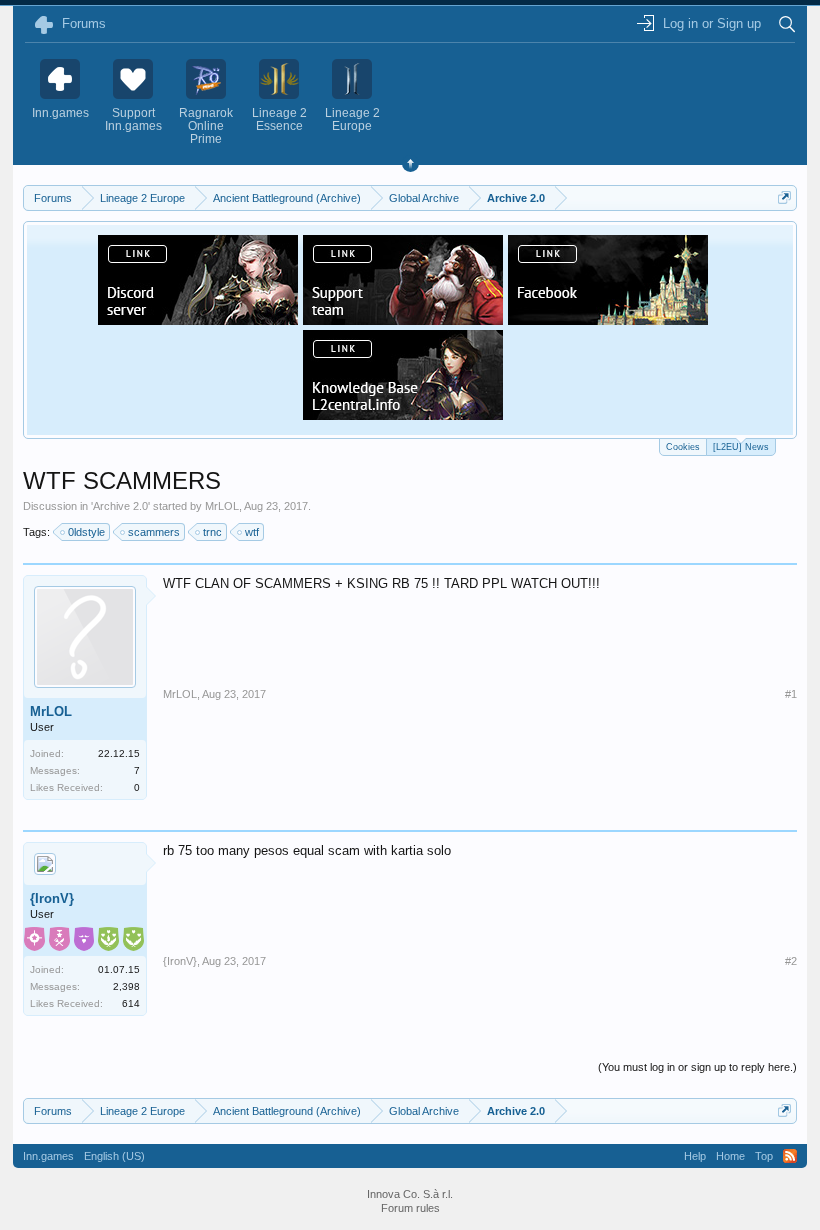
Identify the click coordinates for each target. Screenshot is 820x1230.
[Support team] (403, 319)
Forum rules (410, 1208)
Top (764, 1156)
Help (695, 1156)
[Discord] (198, 319)
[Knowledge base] (403, 414)
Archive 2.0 (120, 506)
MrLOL (222, 506)
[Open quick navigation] (784, 197)
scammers (154, 532)
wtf (252, 532)
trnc (212, 532)
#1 (791, 694)
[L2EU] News (741, 447)
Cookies (683, 447)
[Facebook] (608, 319)
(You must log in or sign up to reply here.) (697, 1067)
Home (730, 1156)
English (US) (114, 1156)
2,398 (126, 986)
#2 (791, 961)
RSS (790, 1156)
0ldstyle (86, 532)
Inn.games (48, 1156)
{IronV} (52, 898)
